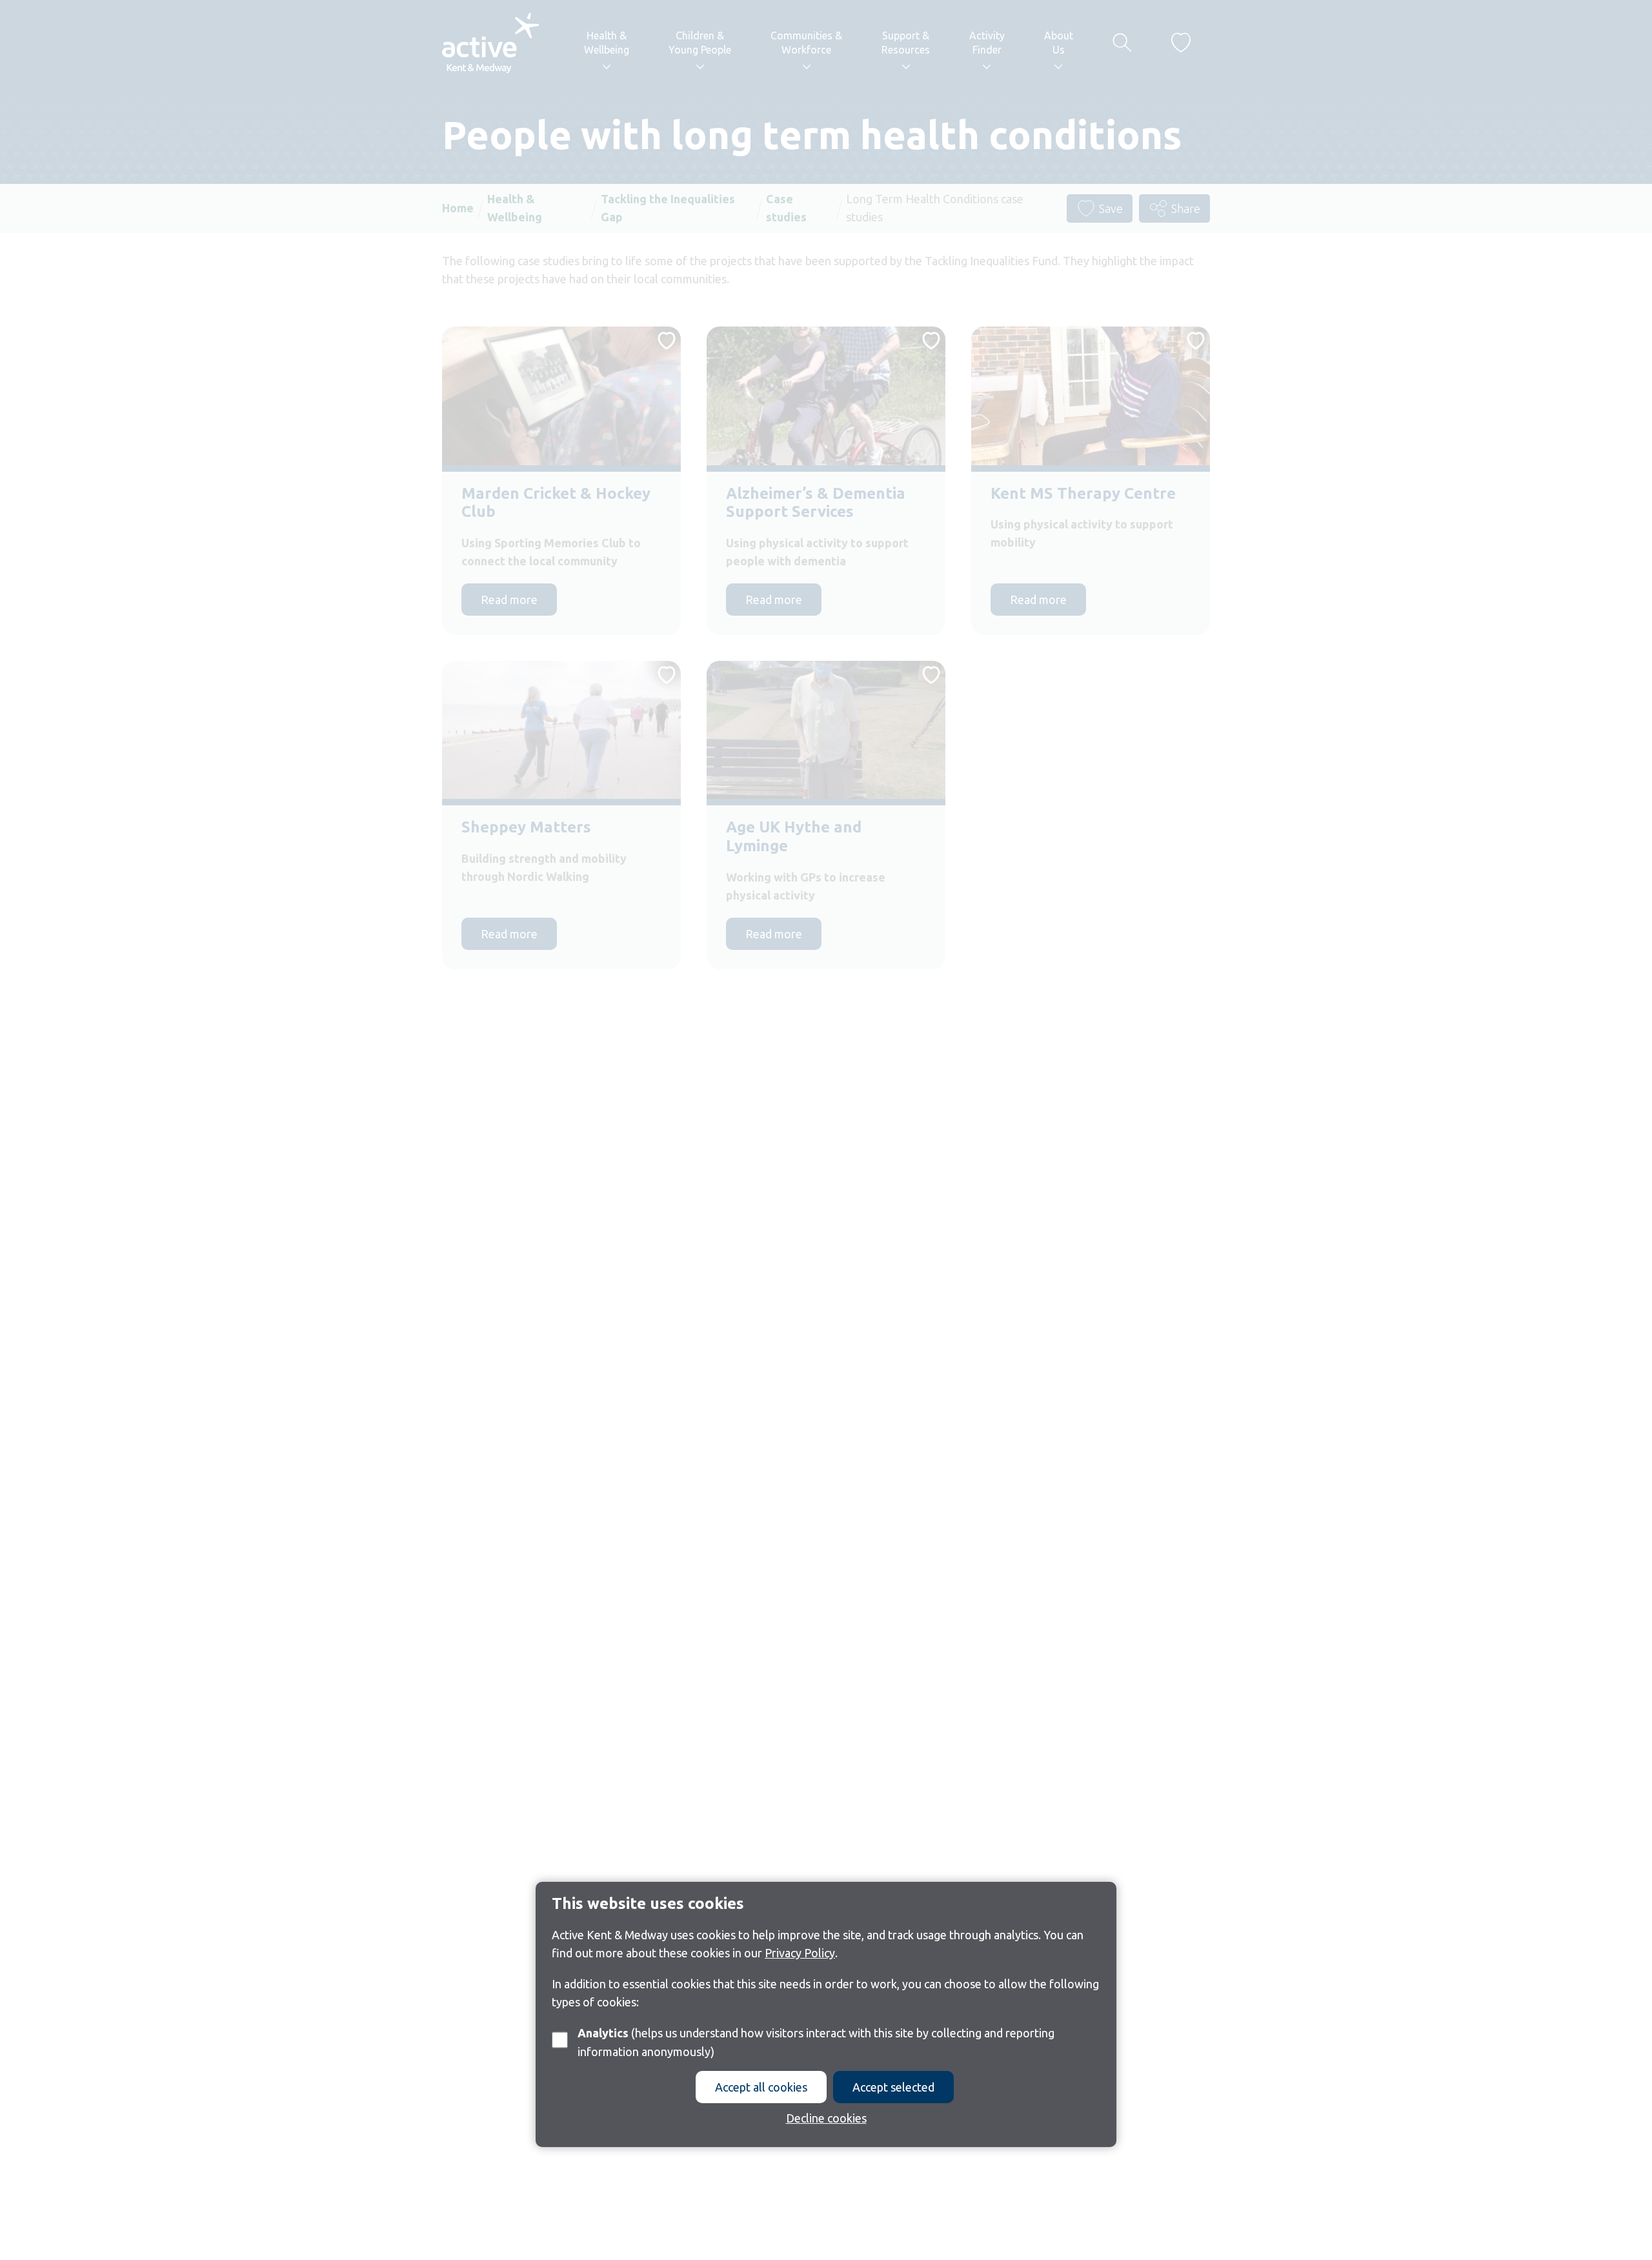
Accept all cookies (761, 2087)
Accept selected (893, 2087)
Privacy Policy (800, 1953)
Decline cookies (826, 2118)
